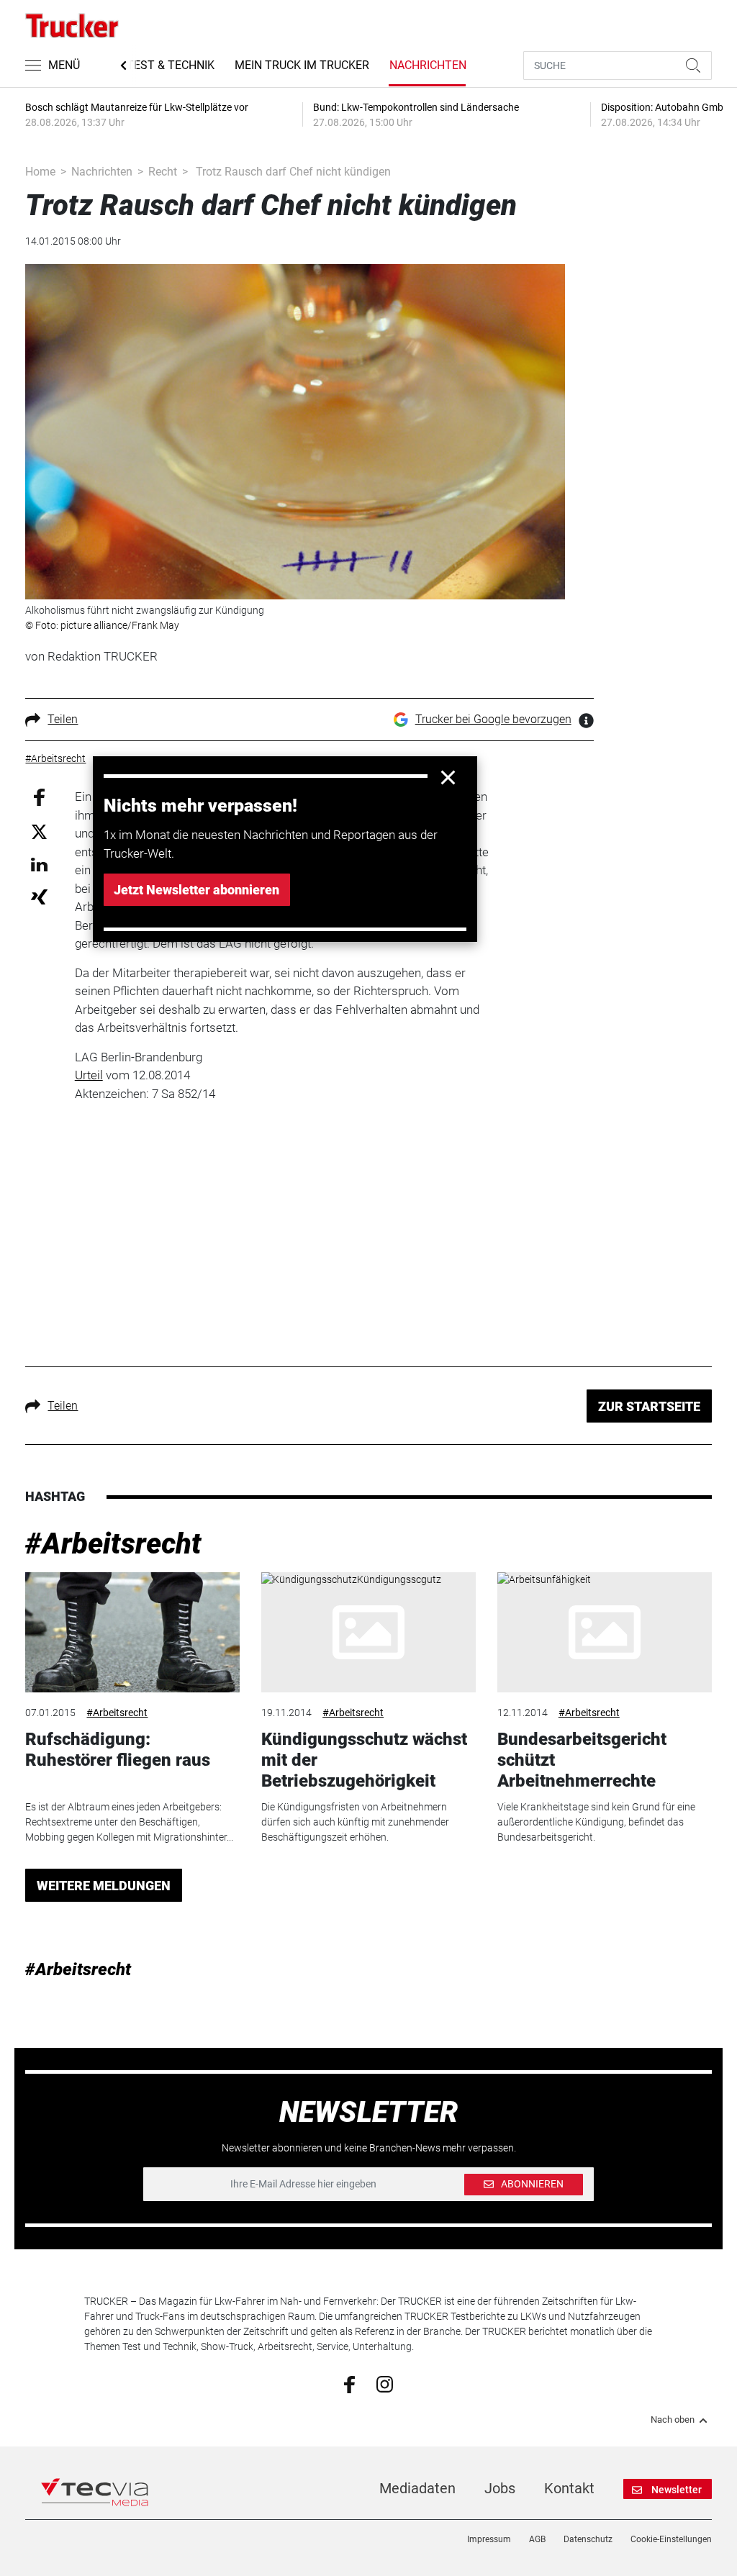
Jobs (500, 2488)
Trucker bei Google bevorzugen (493, 719)
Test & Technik (171, 65)
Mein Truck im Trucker (302, 65)
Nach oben (673, 2420)
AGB (537, 2539)
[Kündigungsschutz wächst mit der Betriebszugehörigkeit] (368, 1633)
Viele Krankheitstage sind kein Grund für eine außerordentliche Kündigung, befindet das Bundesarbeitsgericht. (596, 1822)
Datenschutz (588, 2539)
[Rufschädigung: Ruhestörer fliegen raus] (132, 1633)
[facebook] (349, 2384)
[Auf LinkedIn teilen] (39, 864)
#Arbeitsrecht (113, 1544)
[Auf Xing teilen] (39, 896)
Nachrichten (428, 65)
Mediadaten (417, 2488)
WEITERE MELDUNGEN (104, 1886)
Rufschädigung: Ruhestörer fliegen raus (118, 1750)
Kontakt (569, 2488)
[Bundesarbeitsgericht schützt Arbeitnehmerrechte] (605, 1633)
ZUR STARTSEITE (649, 1406)
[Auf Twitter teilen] (39, 831)
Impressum (489, 2539)
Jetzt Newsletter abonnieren (196, 890)
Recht (163, 172)
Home (40, 172)
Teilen (63, 719)
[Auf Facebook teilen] (39, 797)
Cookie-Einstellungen (671, 2539)
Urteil (89, 1075)
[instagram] (385, 2384)
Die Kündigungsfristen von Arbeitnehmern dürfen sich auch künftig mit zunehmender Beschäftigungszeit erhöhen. (355, 1822)
